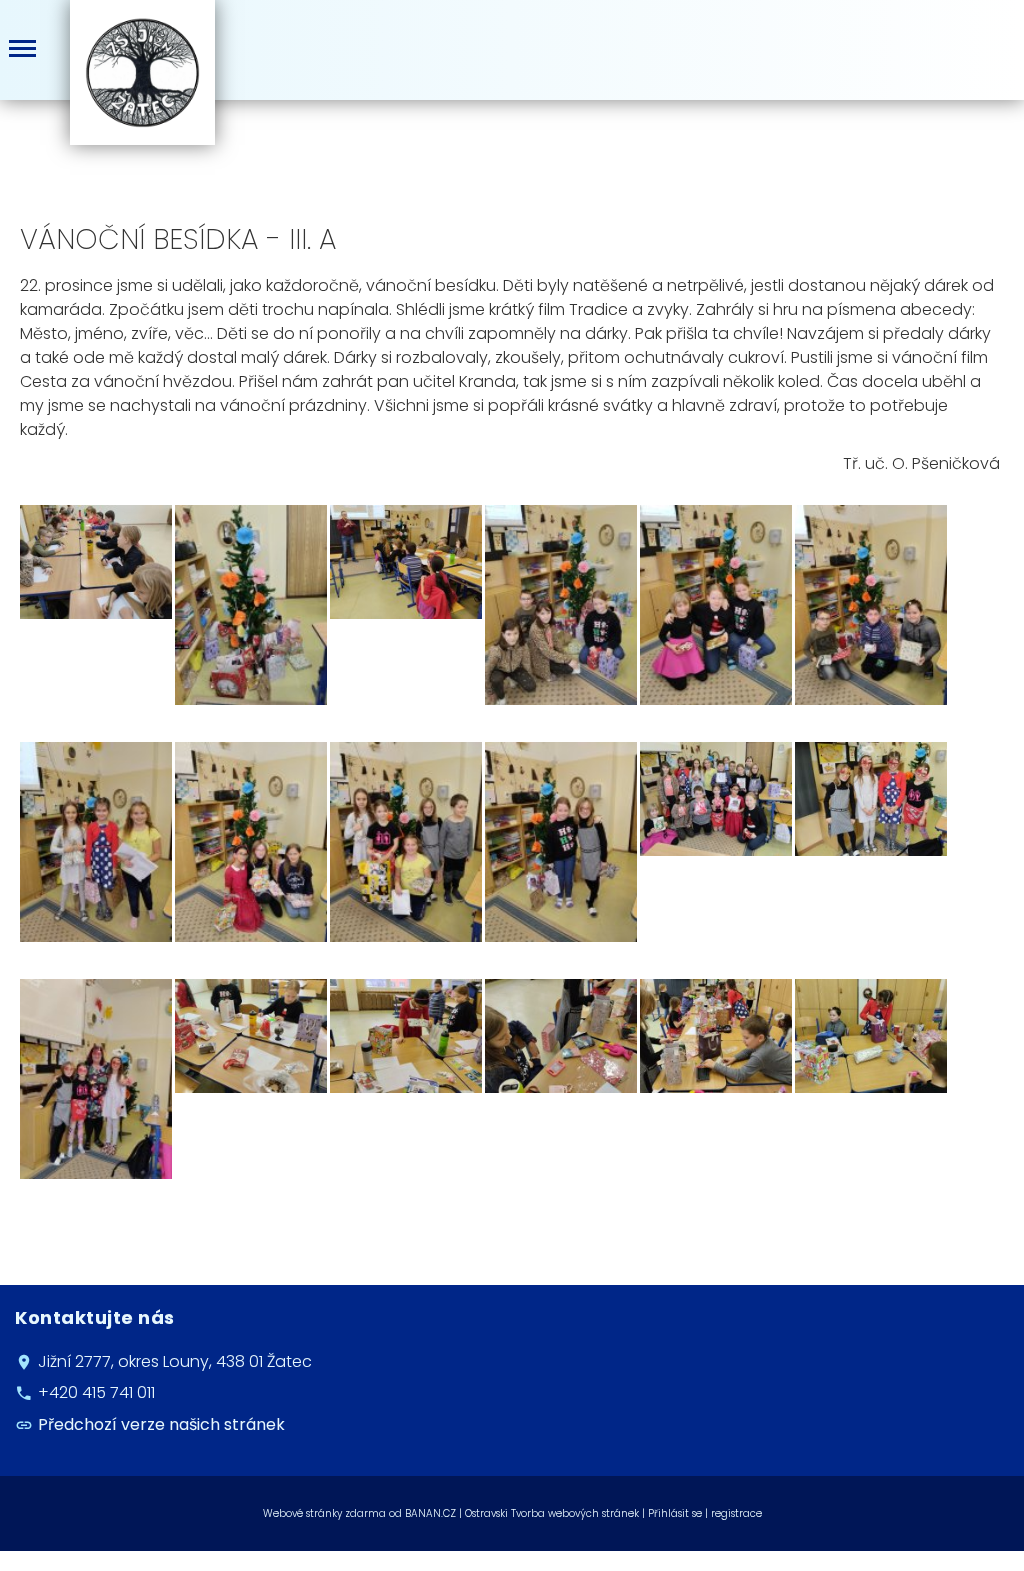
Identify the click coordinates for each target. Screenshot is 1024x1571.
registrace (736, 1513)
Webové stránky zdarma (324, 1513)
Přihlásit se (675, 1513)
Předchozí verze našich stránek (161, 1424)
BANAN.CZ (430, 1513)
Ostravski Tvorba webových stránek (552, 1513)
